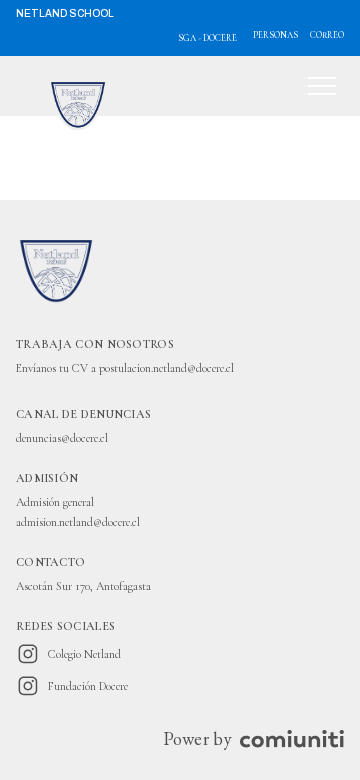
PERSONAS (275, 35)
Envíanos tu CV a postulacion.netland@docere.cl (125, 368)
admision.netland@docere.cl (78, 522)
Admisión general (55, 502)
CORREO (327, 35)
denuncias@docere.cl (62, 438)
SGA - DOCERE (207, 38)
